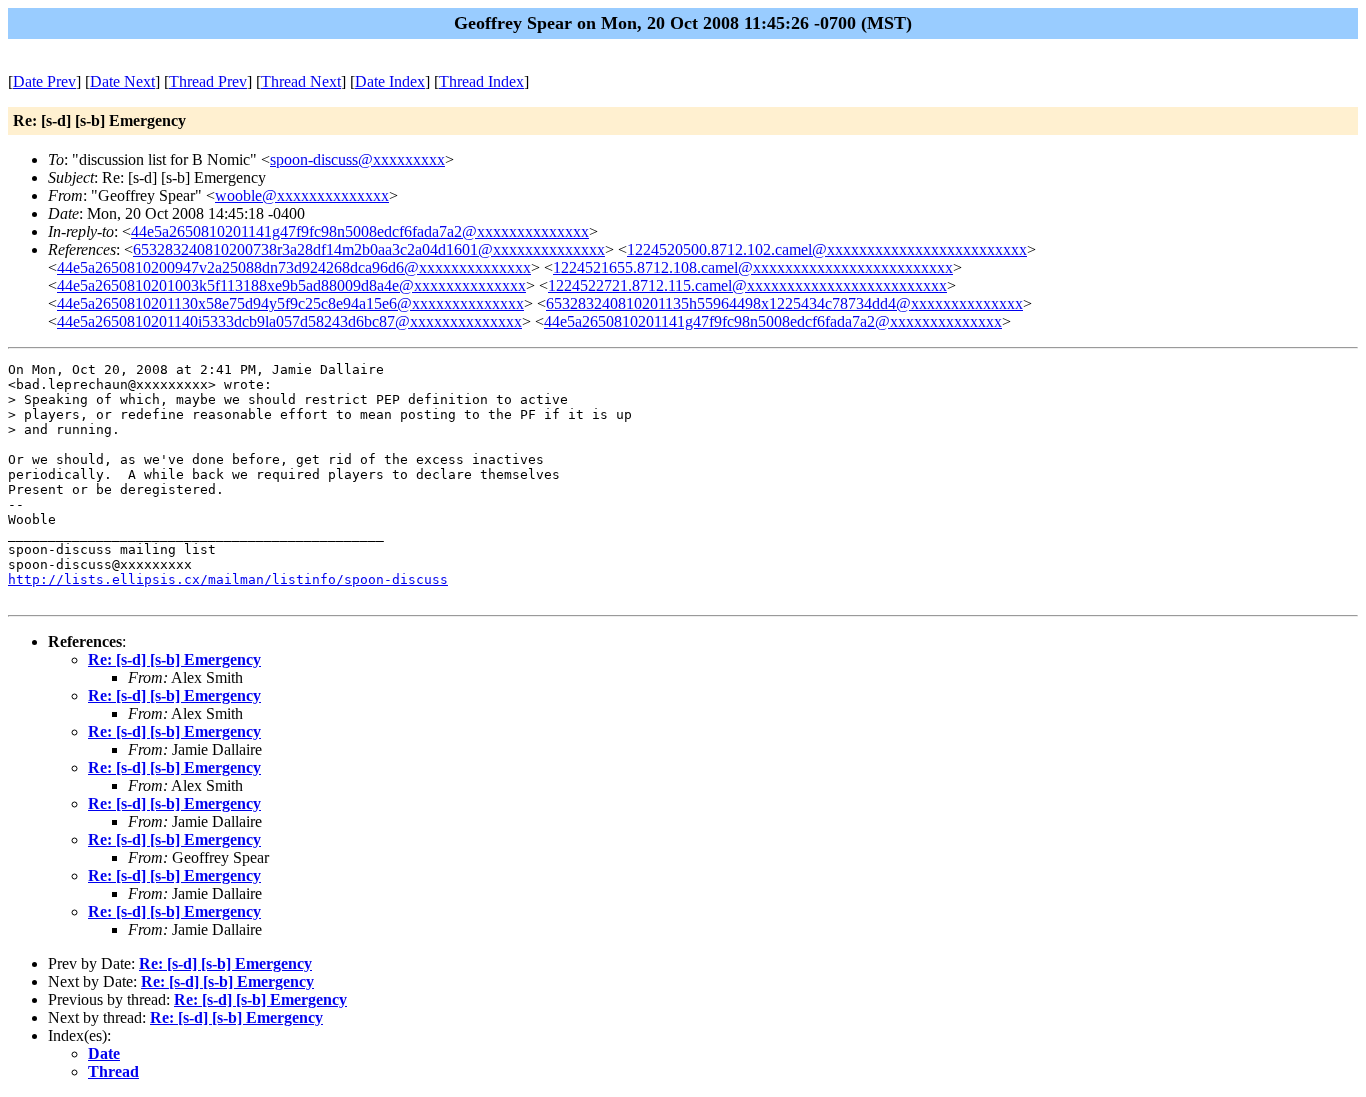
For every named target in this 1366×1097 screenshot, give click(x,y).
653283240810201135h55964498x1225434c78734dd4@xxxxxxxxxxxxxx (784, 303)
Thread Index (481, 81)
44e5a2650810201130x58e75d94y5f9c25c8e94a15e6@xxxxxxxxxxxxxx (290, 303)
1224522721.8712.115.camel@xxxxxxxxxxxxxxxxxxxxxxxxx (747, 285)
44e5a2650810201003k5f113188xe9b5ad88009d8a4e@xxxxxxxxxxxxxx (291, 285)
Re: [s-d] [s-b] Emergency (174, 659)
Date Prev (44, 81)
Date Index (390, 81)
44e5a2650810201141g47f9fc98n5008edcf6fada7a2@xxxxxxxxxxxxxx (360, 231)
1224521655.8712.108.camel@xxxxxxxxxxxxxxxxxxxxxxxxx (753, 267)
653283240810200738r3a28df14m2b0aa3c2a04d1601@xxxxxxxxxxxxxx (369, 249)
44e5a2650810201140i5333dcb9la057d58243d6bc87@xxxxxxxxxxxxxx (289, 321)
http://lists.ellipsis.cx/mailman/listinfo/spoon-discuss (228, 579)
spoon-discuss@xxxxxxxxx (357, 159)
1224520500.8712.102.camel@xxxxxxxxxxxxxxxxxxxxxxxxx (827, 249)
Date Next (122, 81)
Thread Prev (208, 81)
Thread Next (301, 81)
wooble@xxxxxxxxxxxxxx (302, 195)
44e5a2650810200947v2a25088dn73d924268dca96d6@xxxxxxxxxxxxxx (294, 267)
